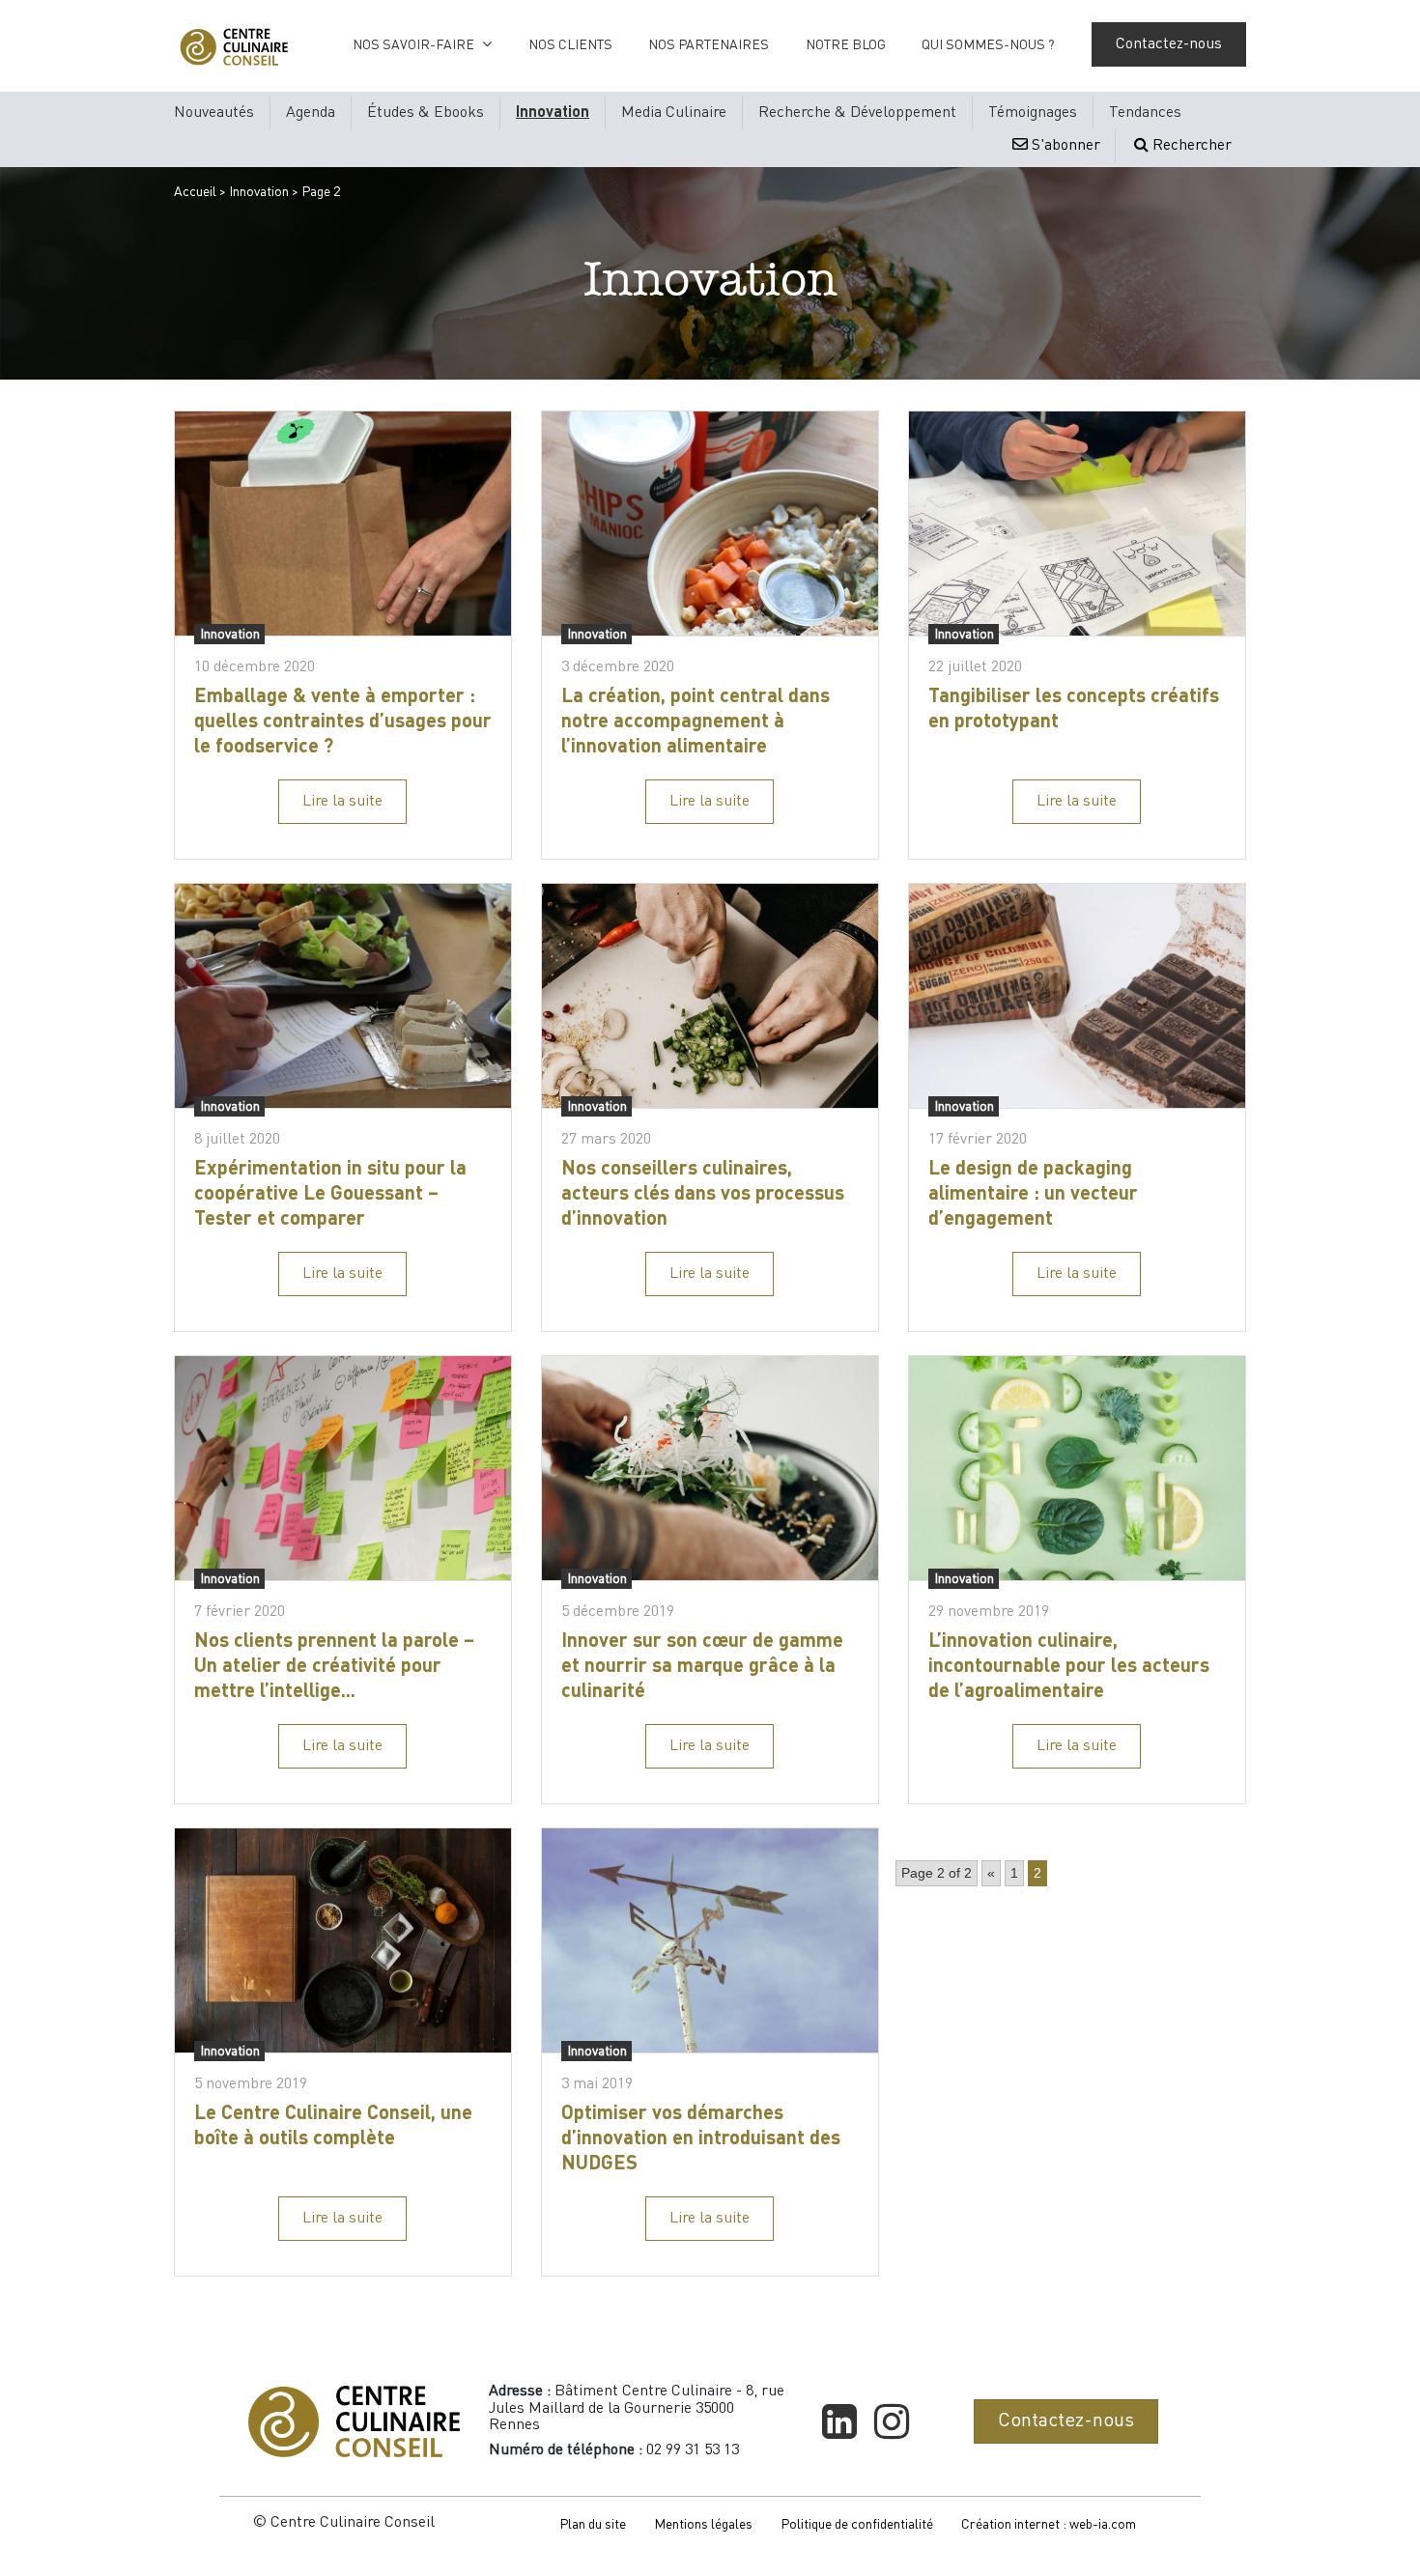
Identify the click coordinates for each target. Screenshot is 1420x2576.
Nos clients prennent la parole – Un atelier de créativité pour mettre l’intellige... (334, 1667)
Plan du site (593, 2525)
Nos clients (570, 45)
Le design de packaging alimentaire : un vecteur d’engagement (1033, 1195)
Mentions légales (703, 2525)
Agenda (311, 113)
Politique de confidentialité (857, 2525)
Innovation (553, 113)
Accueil (195, 192)
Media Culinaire (674, 113)
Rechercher (1190, 146)
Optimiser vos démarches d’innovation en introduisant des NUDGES (701, 2139)
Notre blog (846, 45)
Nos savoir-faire (413, 45)
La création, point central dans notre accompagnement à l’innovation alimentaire (696, 722)
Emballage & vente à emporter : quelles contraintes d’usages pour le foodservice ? (343, 722)
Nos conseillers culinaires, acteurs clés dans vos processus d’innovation (703, 1195)
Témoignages (1033, 113)
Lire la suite (342, 802)
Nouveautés (214, 113)
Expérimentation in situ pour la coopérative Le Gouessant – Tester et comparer (330, 1195)
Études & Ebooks (426, 113)
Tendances (1145, 113)
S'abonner (1064, 146)
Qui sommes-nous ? (988, 45)
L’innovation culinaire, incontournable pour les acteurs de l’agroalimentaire (1069, 1667)
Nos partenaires (709, 45)
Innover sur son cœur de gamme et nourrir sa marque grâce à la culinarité (702, 1667)
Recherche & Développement (857, 113)
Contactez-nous (1169, 44)
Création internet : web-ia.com (1049, 2525)
